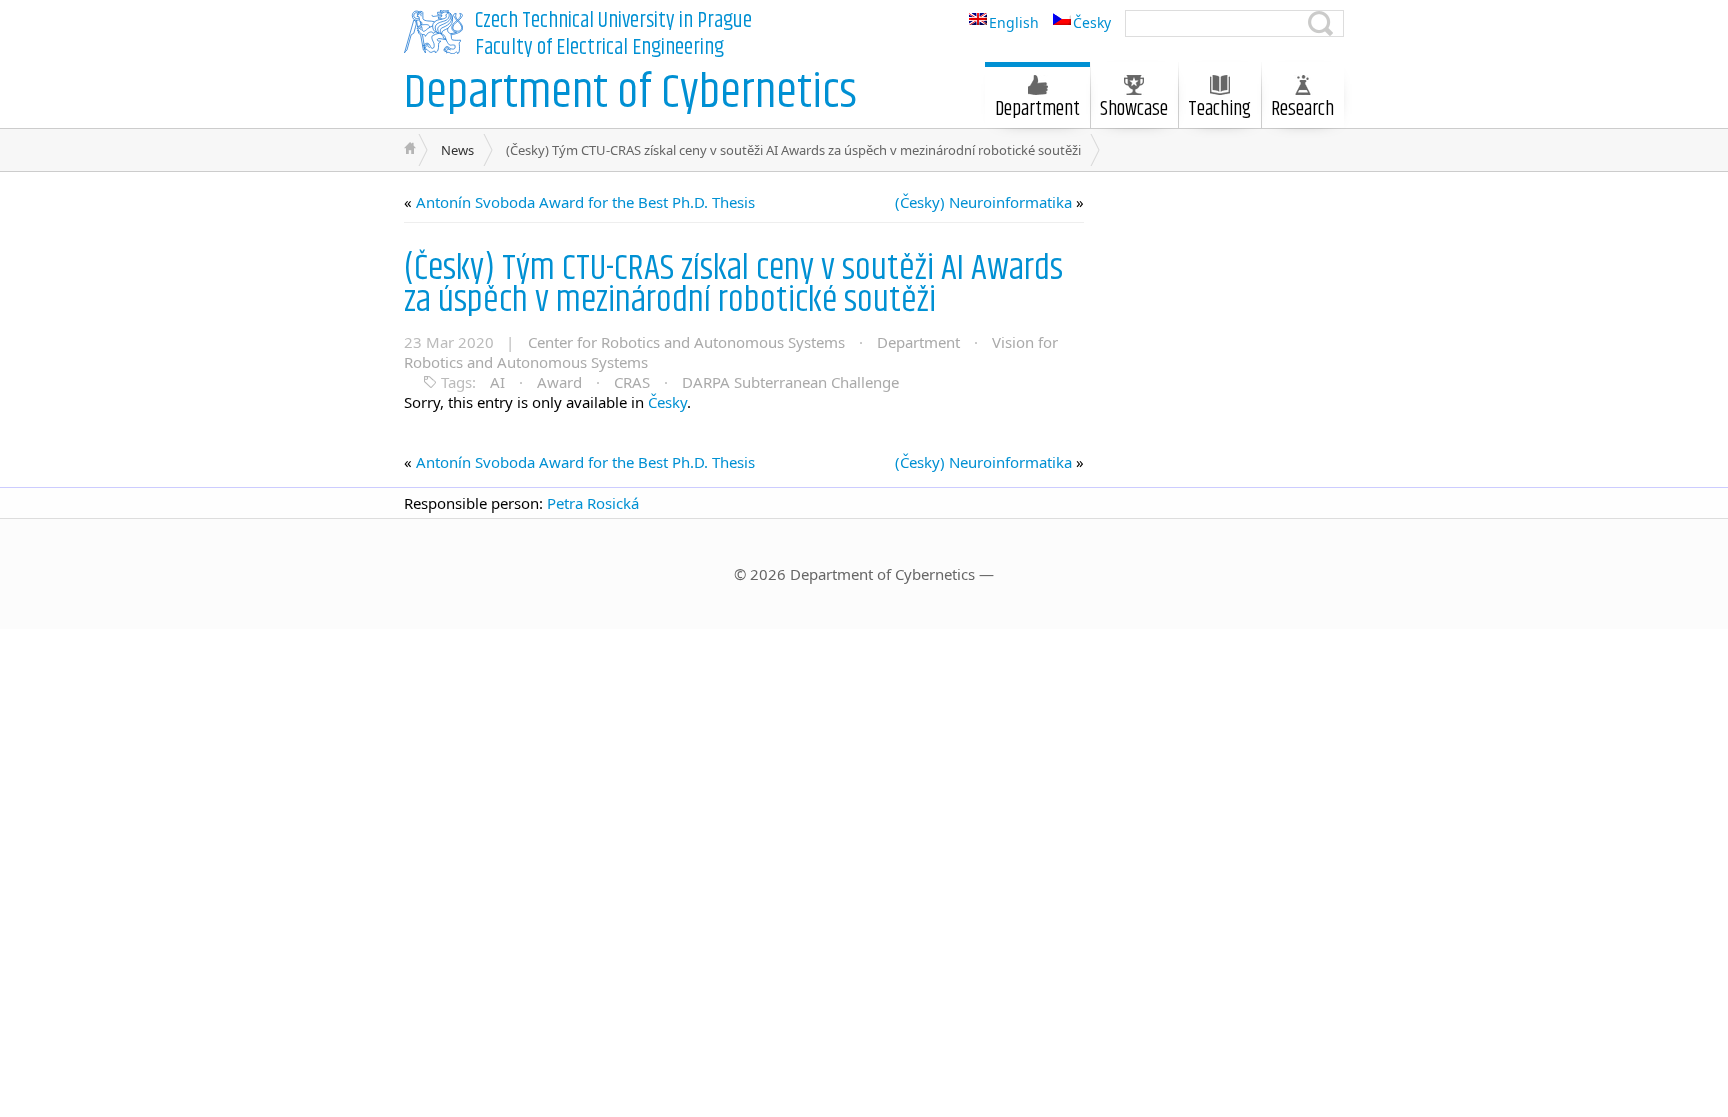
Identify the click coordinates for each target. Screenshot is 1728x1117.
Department (918, 342)
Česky (667, 402)
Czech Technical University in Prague (613, 21)
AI (497, 382)
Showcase (1134, 109)
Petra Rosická (593, 503)
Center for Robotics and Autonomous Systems (686, 342)
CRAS (632, 382)
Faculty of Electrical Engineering (599, 48)
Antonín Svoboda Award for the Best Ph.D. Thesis (585, 202)
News (457, 150)
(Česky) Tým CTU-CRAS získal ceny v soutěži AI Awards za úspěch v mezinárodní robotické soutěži (733, 284)
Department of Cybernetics (630, 93)
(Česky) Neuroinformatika (983, 202)
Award (559, 382)
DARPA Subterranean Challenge (790, 382)
